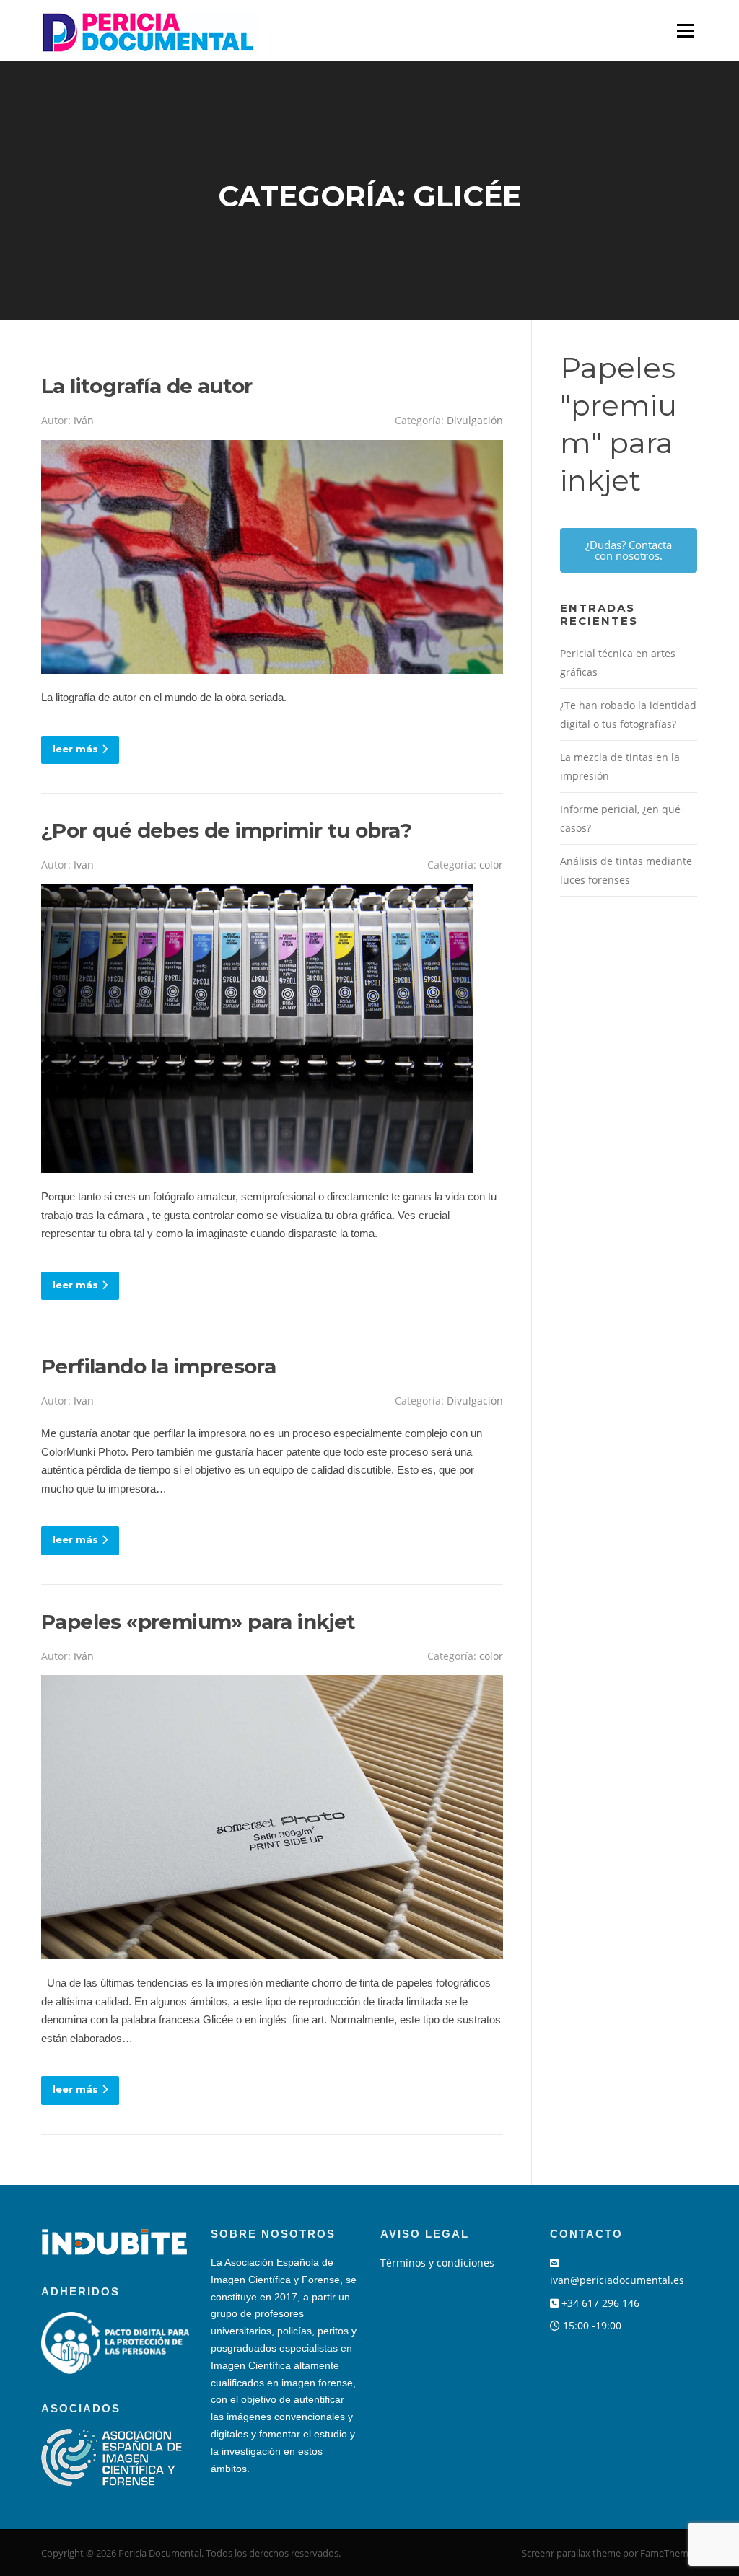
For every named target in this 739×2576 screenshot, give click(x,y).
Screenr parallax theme (571, 2553)
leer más (75, 749)
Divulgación (475, 420)
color (491, 865)
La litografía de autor (147, 386)
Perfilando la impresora (158, 1366)
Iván (84, 420)
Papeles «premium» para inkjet (198, 1622)
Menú (685, 30)
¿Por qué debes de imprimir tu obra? (226, 830)
